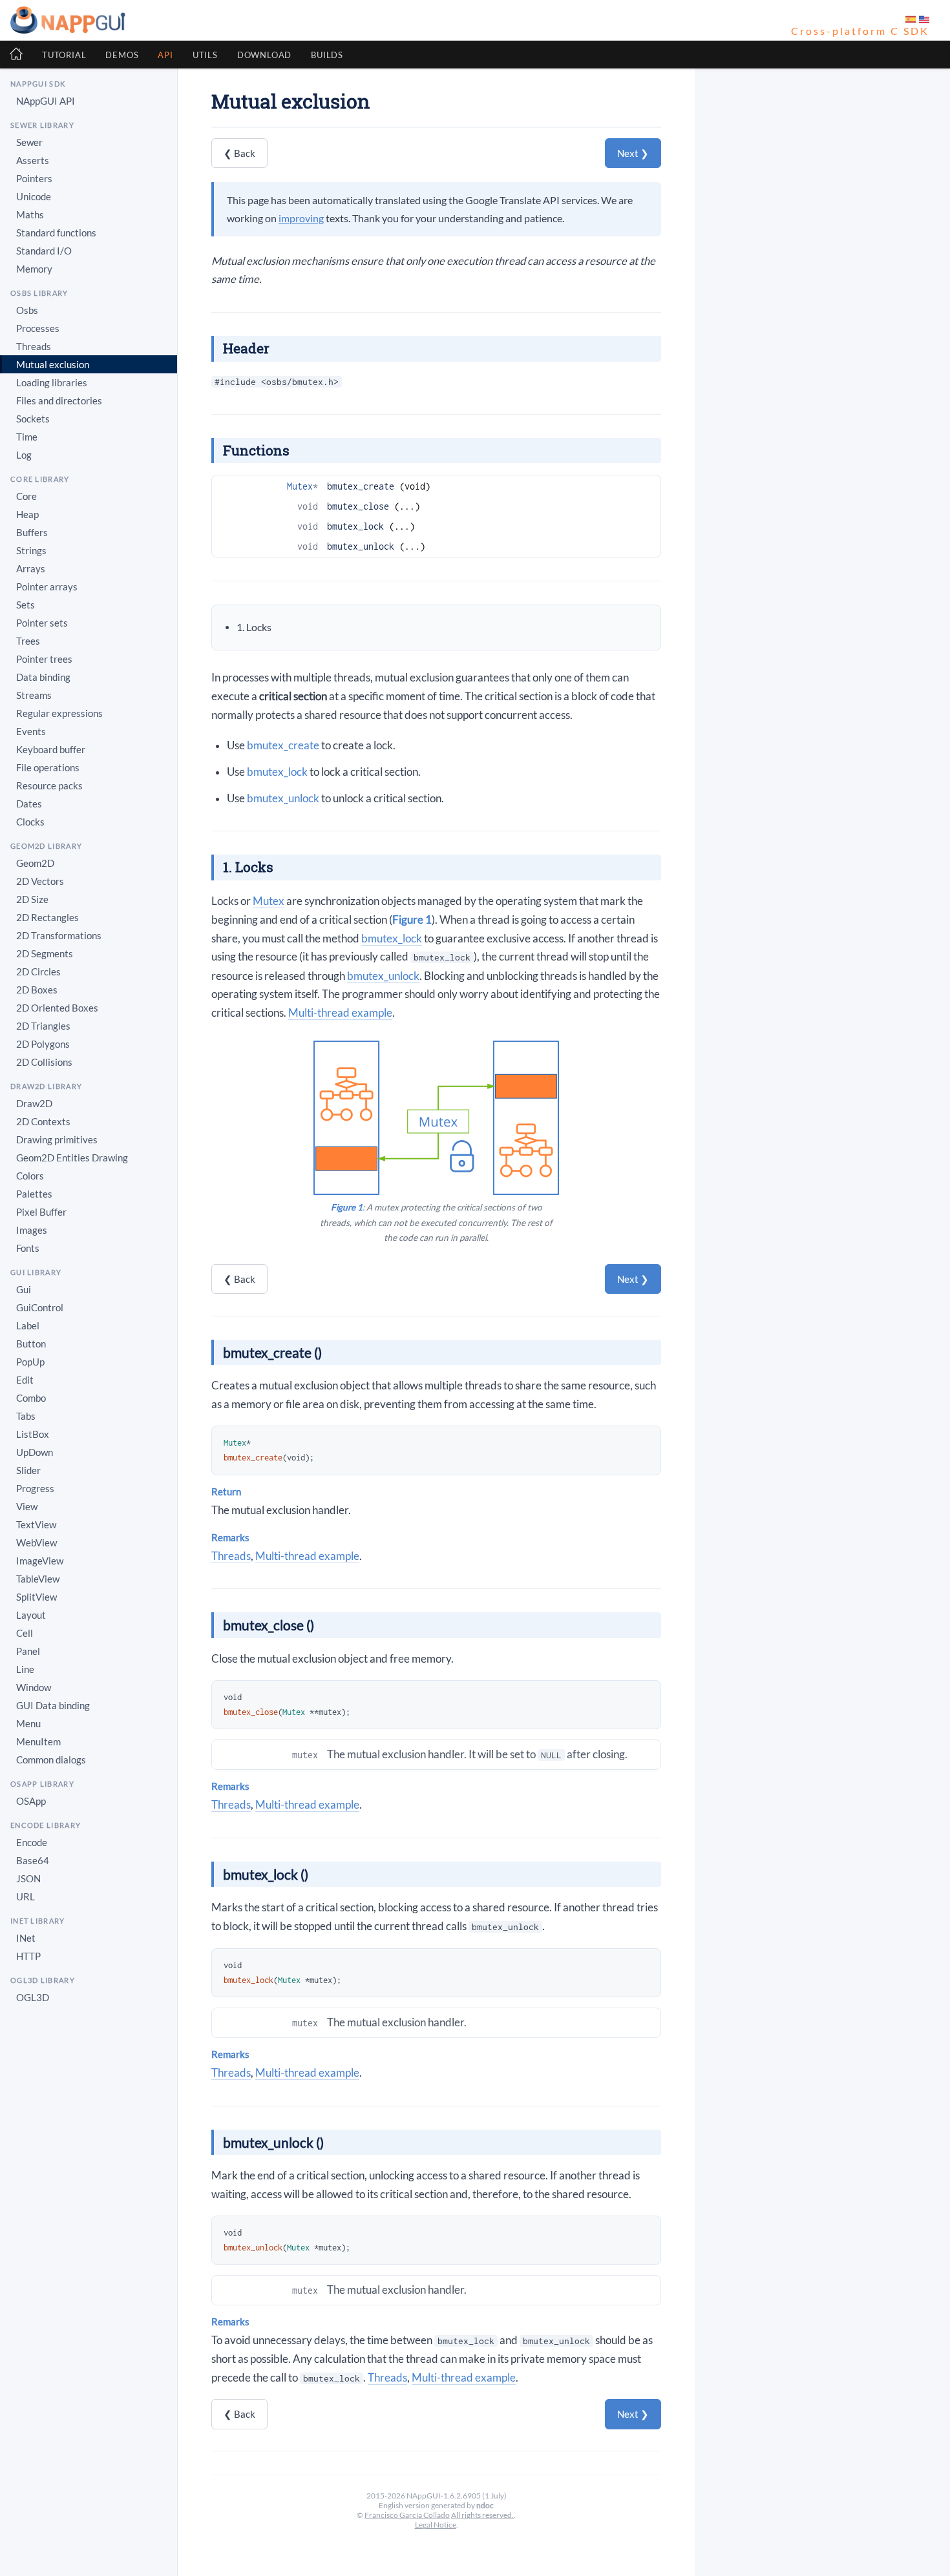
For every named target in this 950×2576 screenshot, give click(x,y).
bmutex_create (361, 486)
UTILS (205, 55)
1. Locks (254, 627)
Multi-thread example (340, 1013)
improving (301, 218)
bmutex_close (358, 506)
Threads (231, 1556)
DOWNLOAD (264, 55)
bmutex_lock (355, 526)
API (165, 55)
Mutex (300, 486)
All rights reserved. (482, 2515)
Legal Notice (436, 2525)
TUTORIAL (64, 55)
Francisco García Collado (407, 2515)
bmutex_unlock (361, 546)
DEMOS (122, 55)
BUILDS (327, 55)
